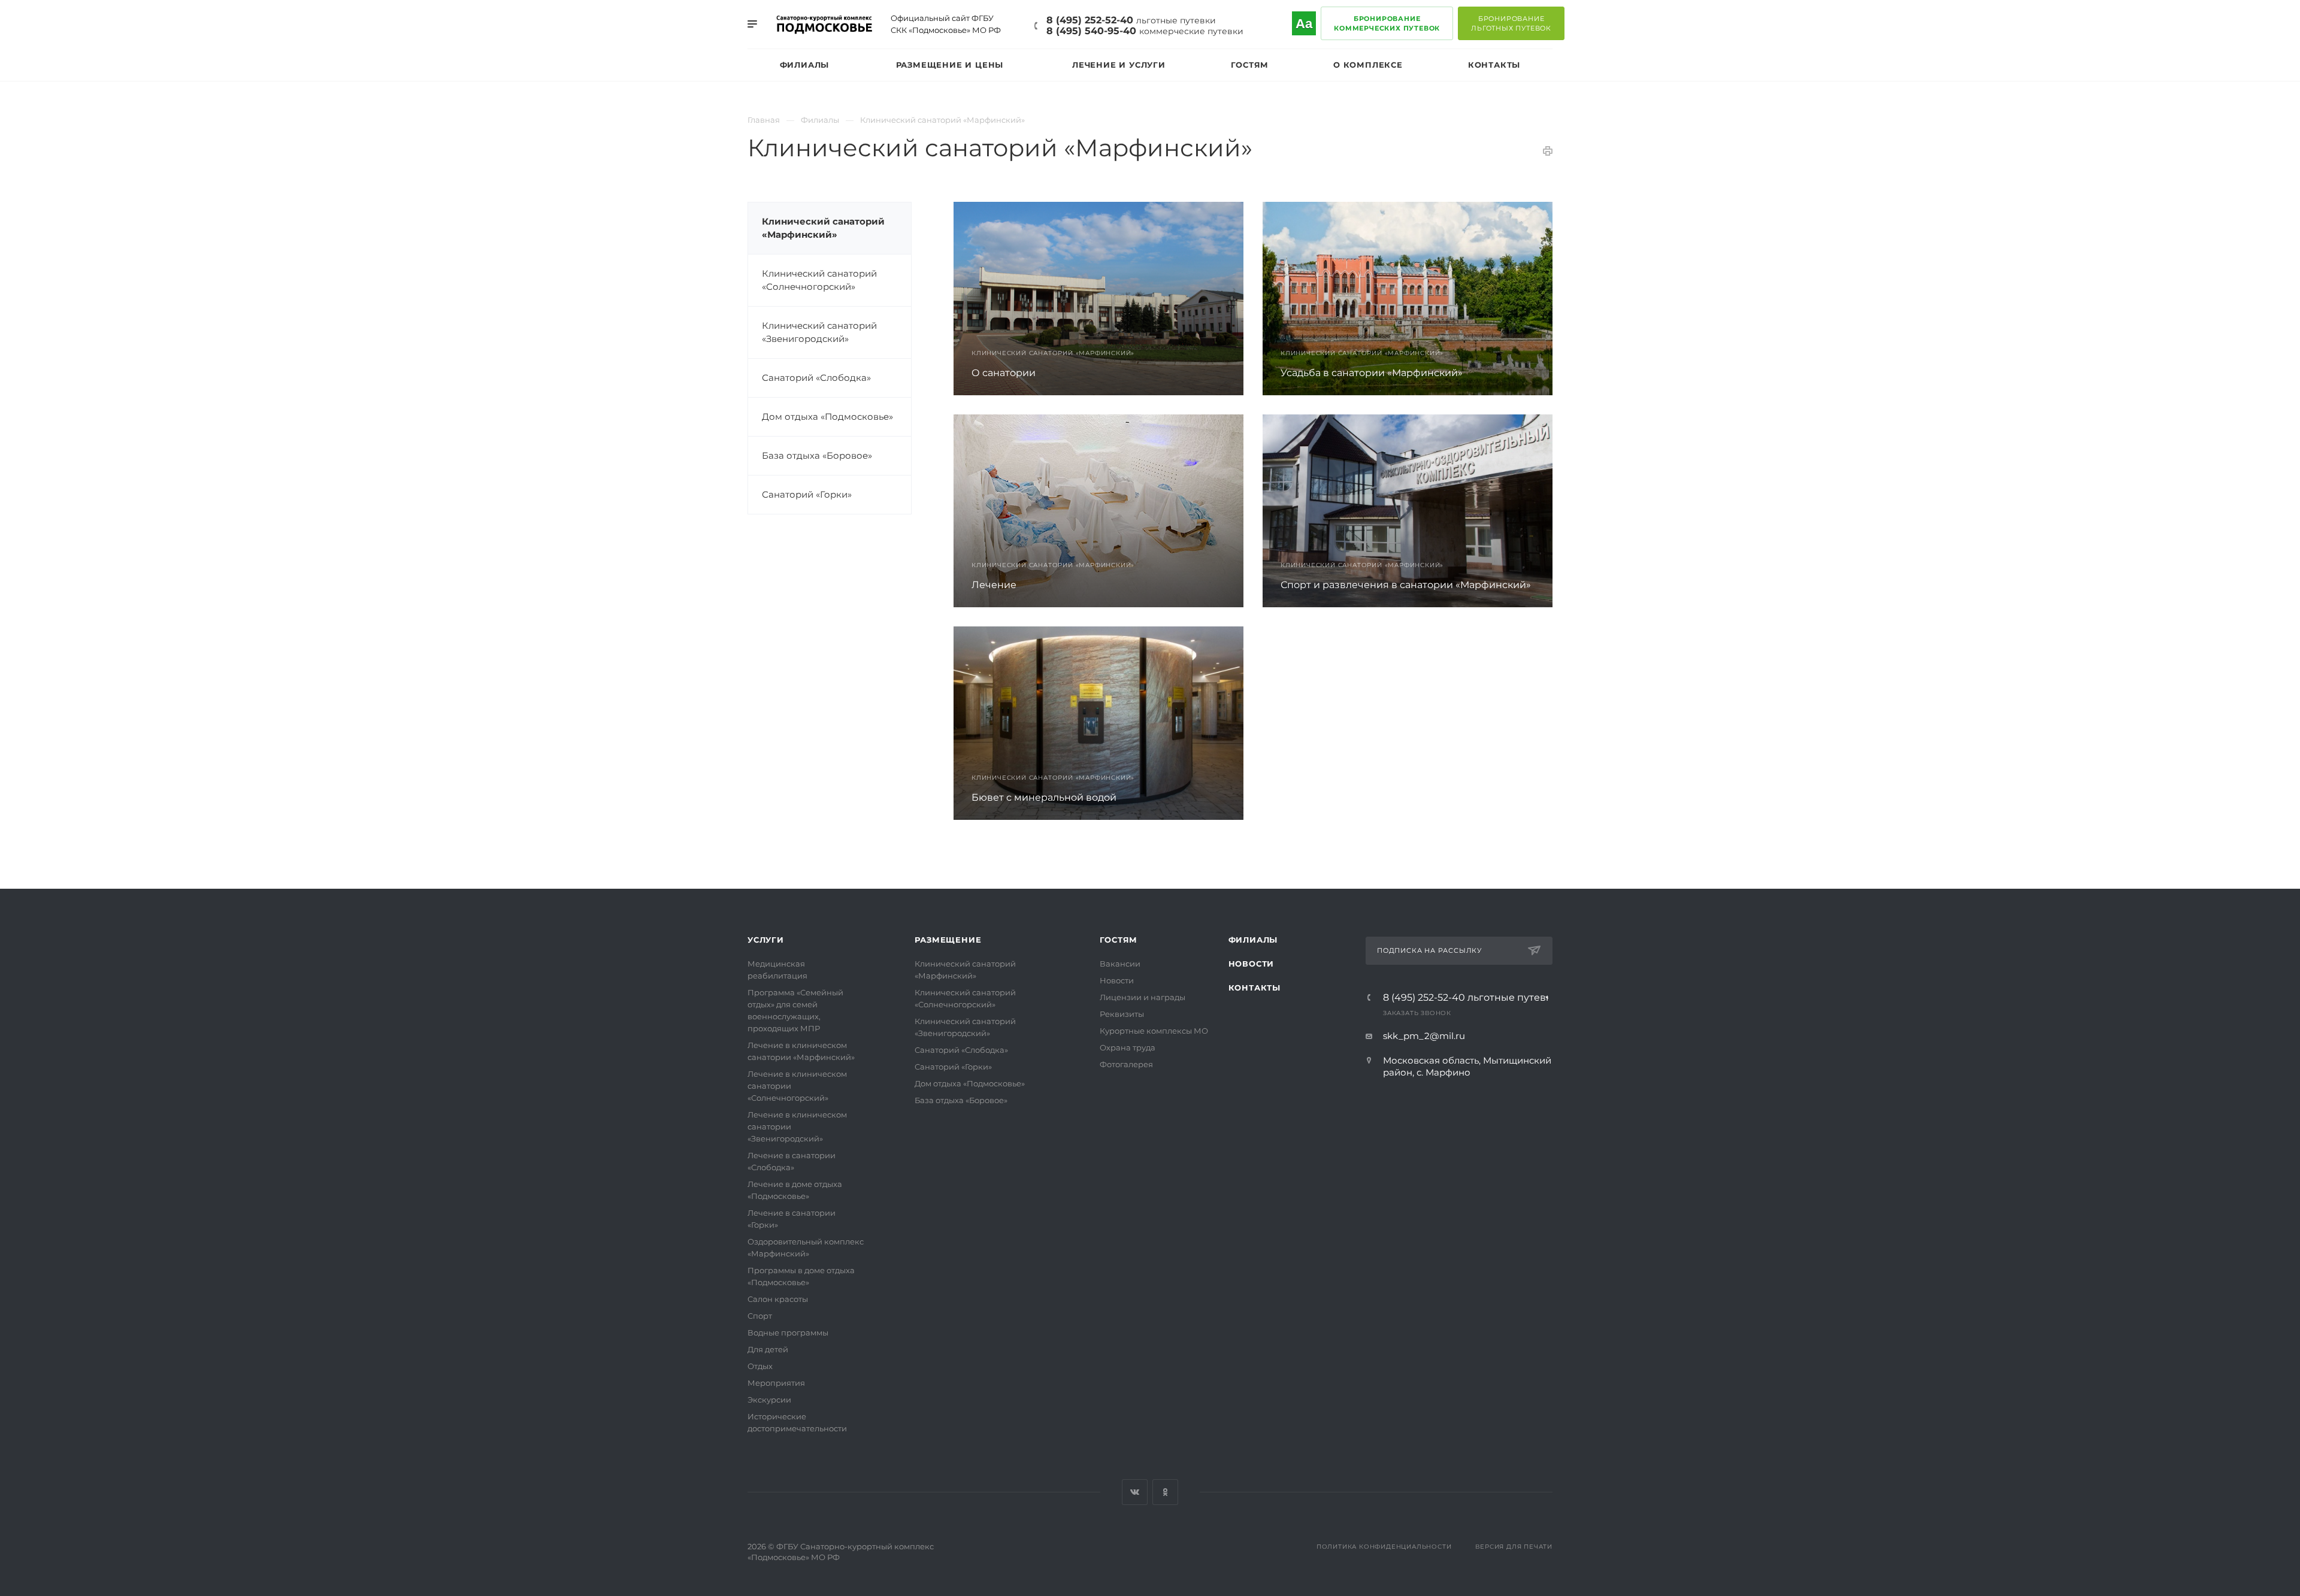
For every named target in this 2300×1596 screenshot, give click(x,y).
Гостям (1119, 940)
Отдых (760, 1366)
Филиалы (1253, 940)
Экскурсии (769, 1400)
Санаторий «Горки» (807, 494)
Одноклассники (1165, 1492)
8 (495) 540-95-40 (1145, 31)
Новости (1117, 980)
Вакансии (1120, 964)
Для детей (768, 1349)
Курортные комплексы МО (1154, 1031)
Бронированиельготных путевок (1511, 23)
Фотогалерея (1126, 1064)
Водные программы (788, 1332)
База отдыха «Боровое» (817, 455)
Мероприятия (776, 1383)
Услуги (766, 940)
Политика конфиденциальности (1384, 1547)
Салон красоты (778, 1299)
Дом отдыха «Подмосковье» (827, 417)
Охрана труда (1128, 1047)
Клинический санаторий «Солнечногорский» (819, 280)
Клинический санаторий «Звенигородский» (819, 332)
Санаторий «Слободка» (816, 378)
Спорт (760, 1316)
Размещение (948, 940)
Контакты (1255, 988)
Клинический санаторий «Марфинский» (823, 228)
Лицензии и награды (1143, 997)
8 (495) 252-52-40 (1131, 20)
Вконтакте (1135, 1492)
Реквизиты (1122, 1014)
